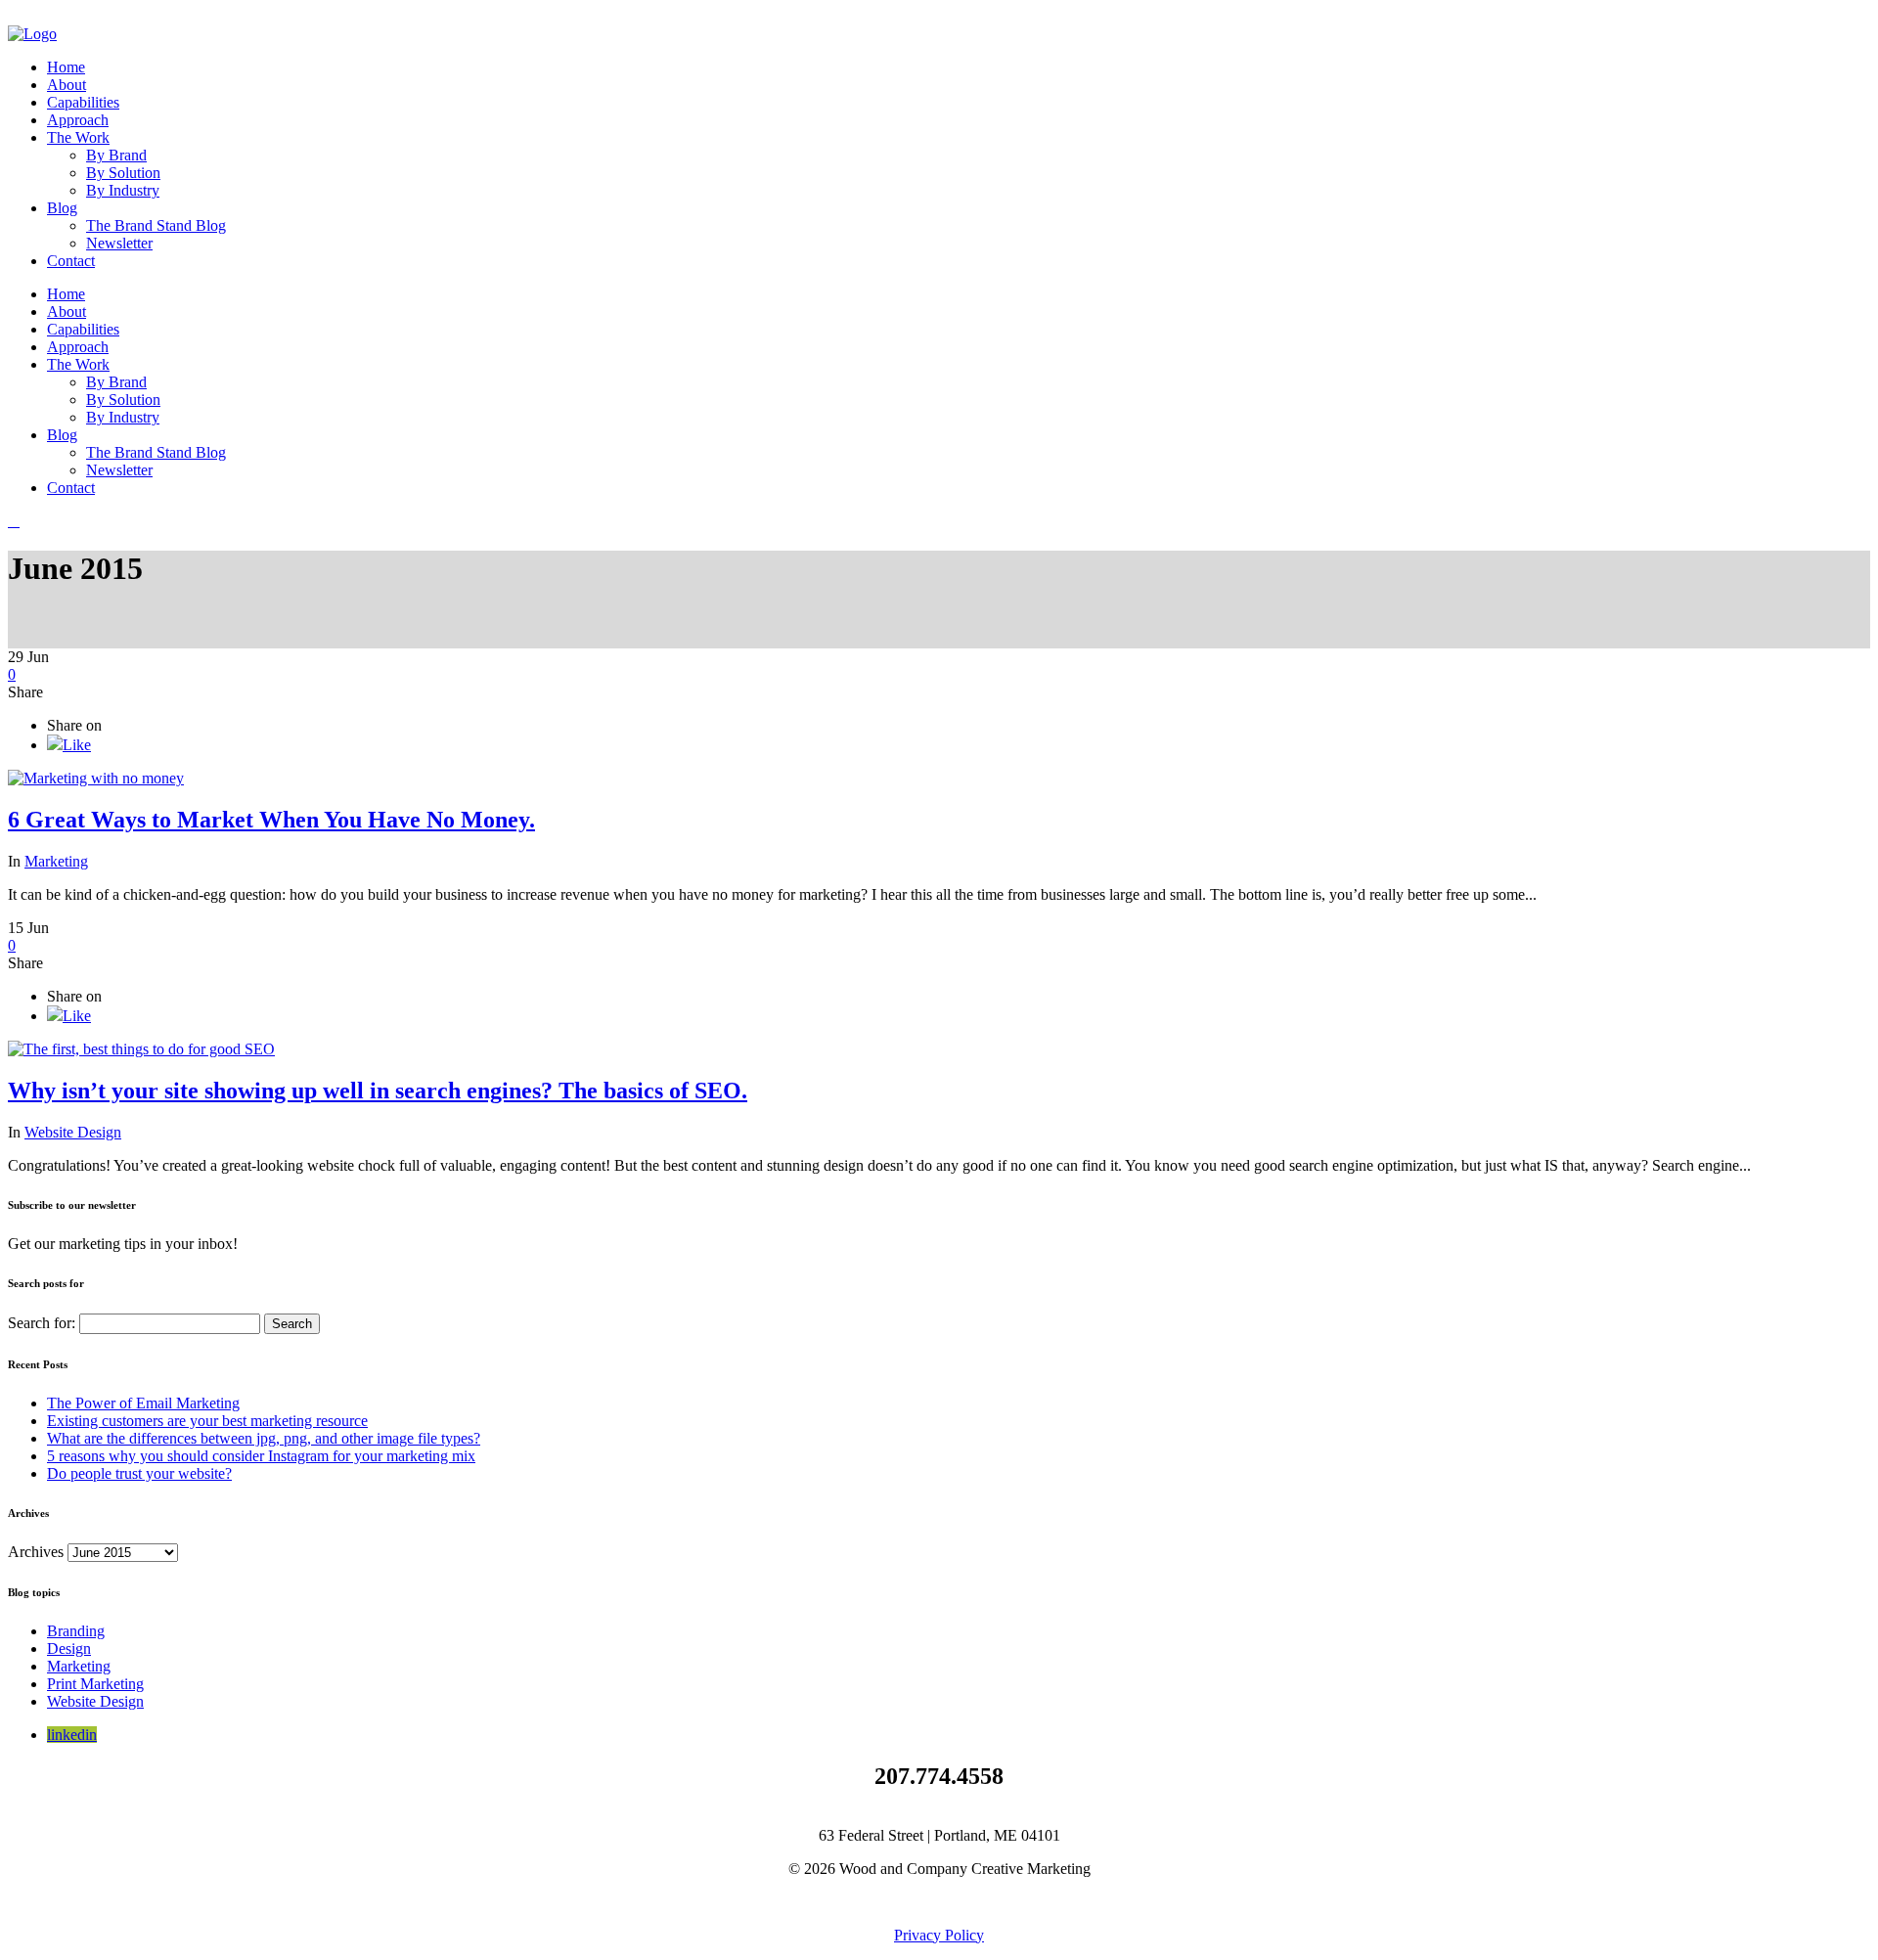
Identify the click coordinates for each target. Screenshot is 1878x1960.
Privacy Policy (939, 1935)
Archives (36, 1552)
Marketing (56, 861)
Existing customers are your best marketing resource (207, 1421)
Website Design (73, 1132)
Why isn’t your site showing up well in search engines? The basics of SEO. (378, 1091)
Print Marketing (95, 1684)
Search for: (42, 1323)
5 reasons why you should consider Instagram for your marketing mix (261, 1456)
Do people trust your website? (139, 1473)
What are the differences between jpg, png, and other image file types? (264, 1438)
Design (69, 1648)
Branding (76, 1631)
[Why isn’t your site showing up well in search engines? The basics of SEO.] (141, 1049)
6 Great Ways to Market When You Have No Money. (271, 820)
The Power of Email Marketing (143, 1403)
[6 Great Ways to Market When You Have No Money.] (96, 778)
